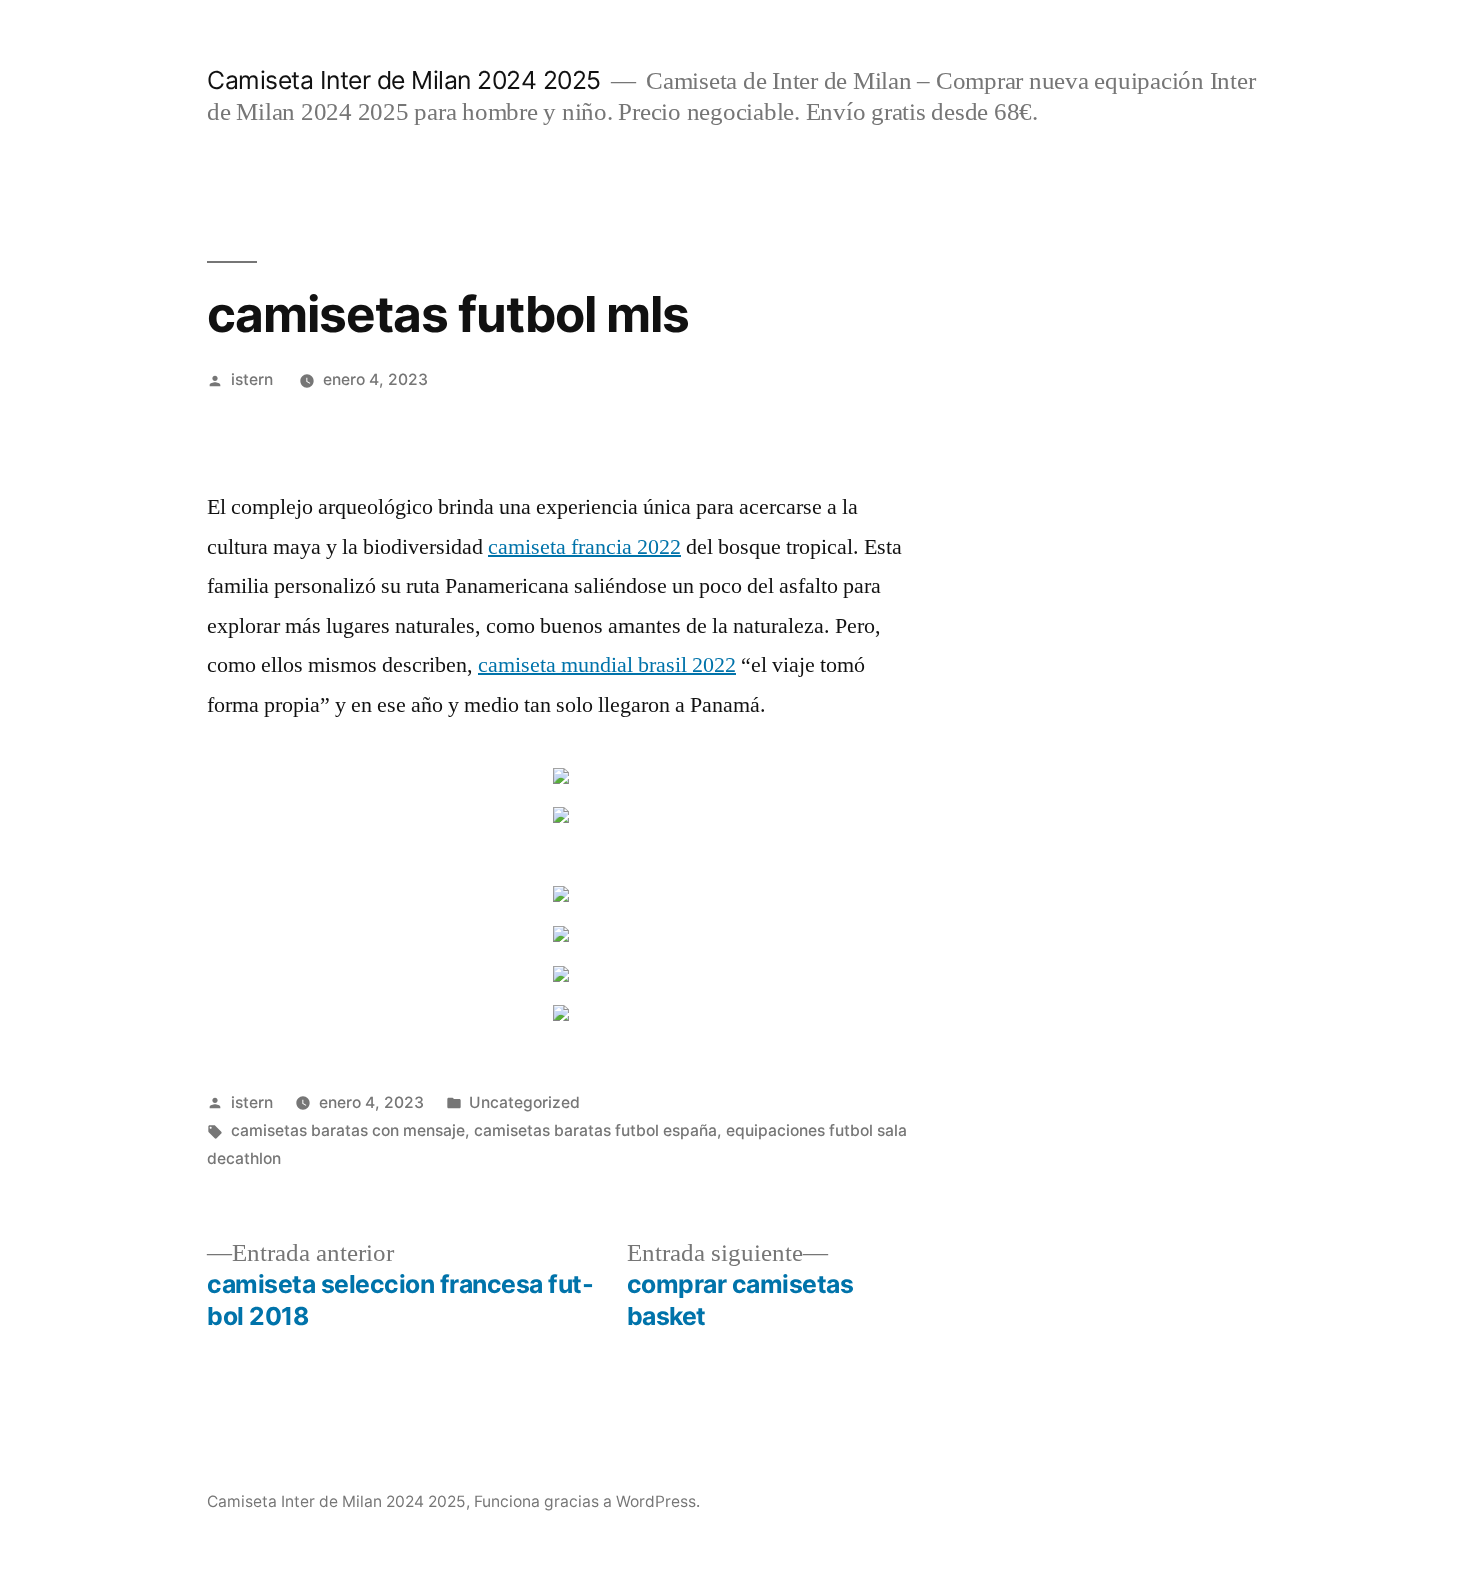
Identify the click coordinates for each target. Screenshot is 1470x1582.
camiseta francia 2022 (584, 547)
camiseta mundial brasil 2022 (607, 665)
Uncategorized (524, 1102)
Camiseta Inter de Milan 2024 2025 (404, 80)
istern (252, 379)
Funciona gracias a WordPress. (587, 1501)
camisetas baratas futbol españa (595, 1130)
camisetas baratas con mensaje (348, 1130)
